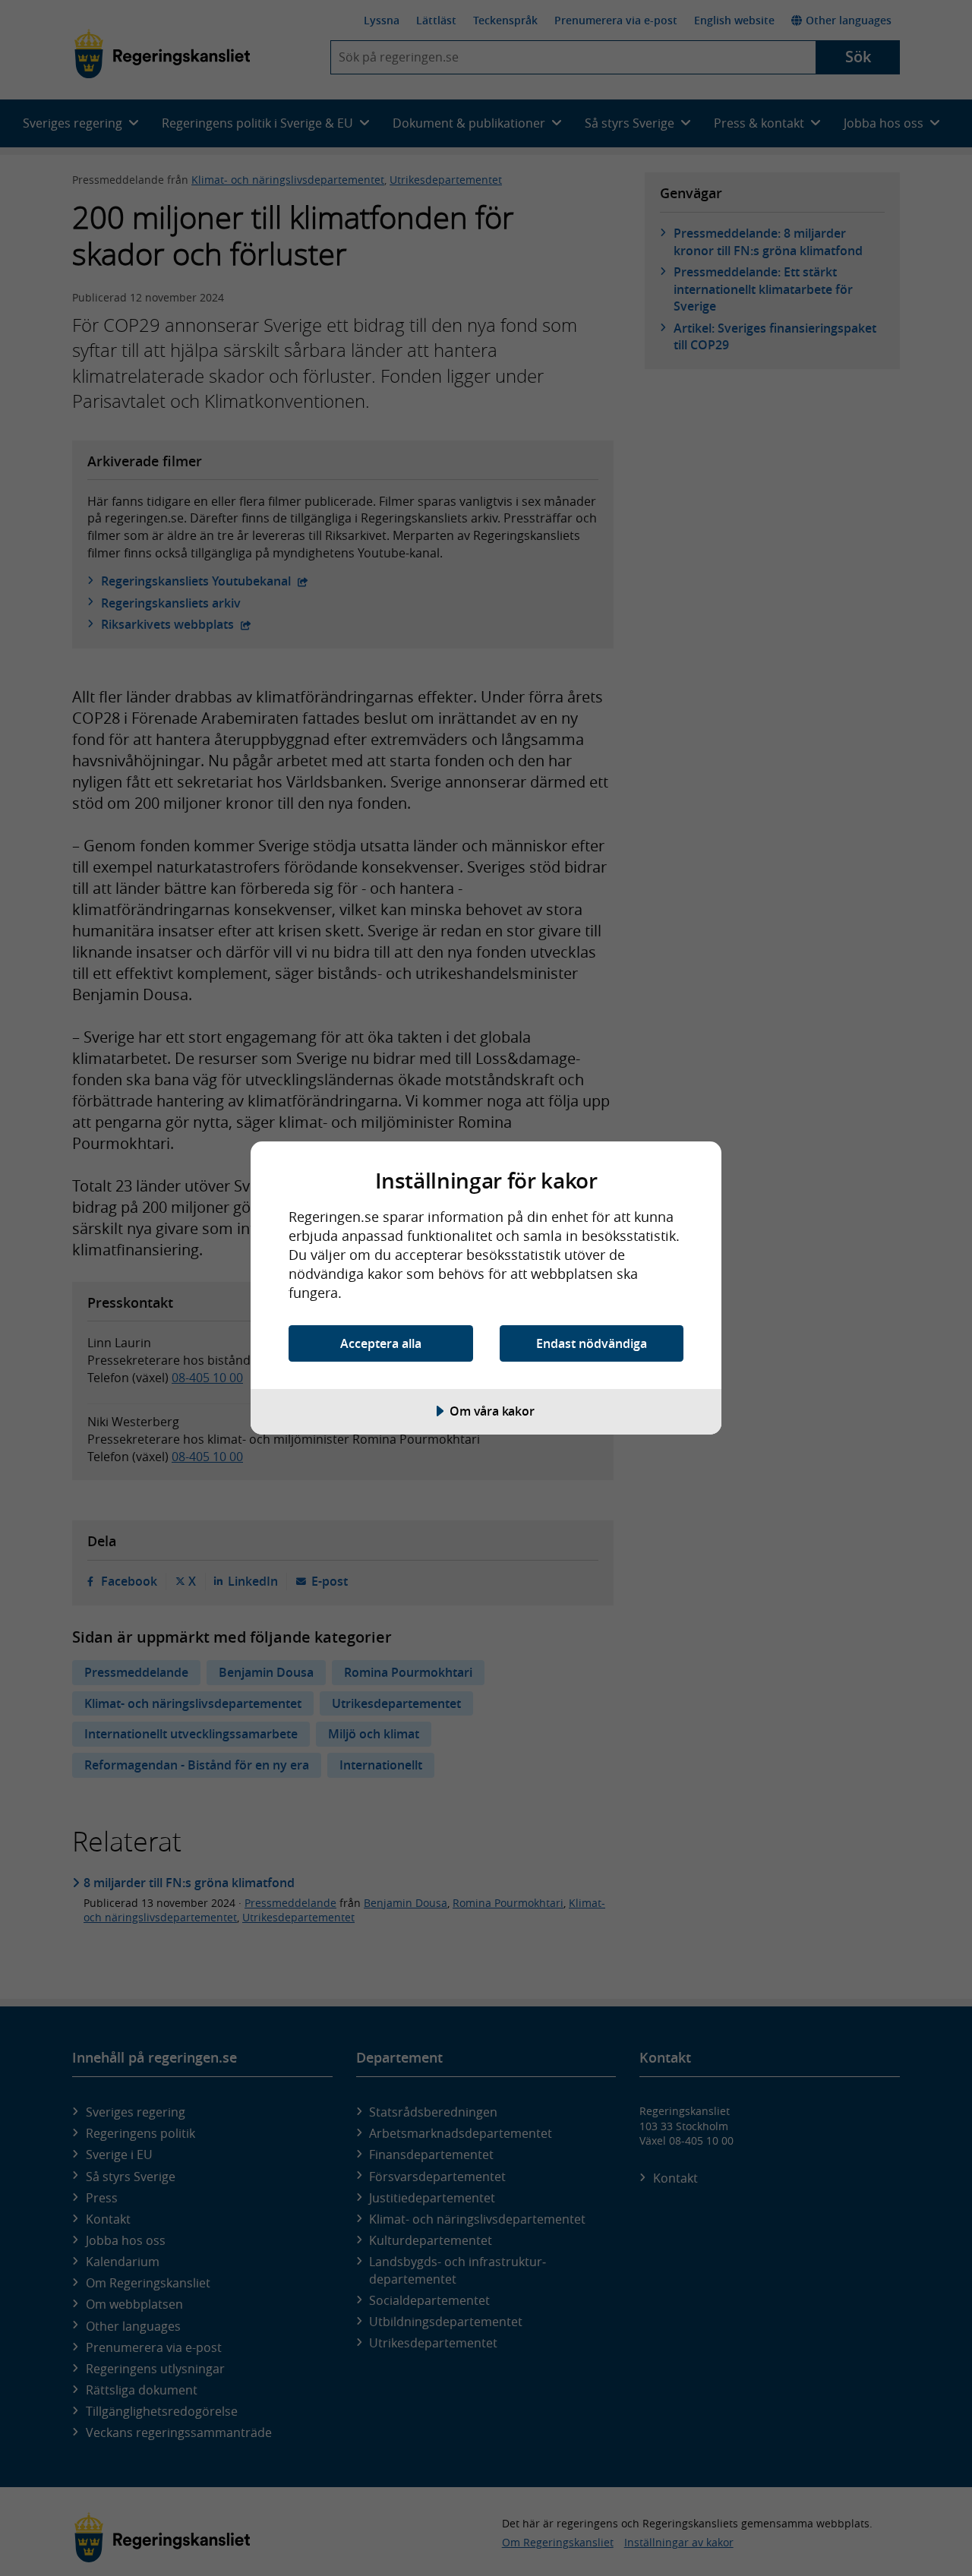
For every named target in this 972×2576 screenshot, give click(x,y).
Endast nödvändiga (592, 1343)
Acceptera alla (381, 1343)
